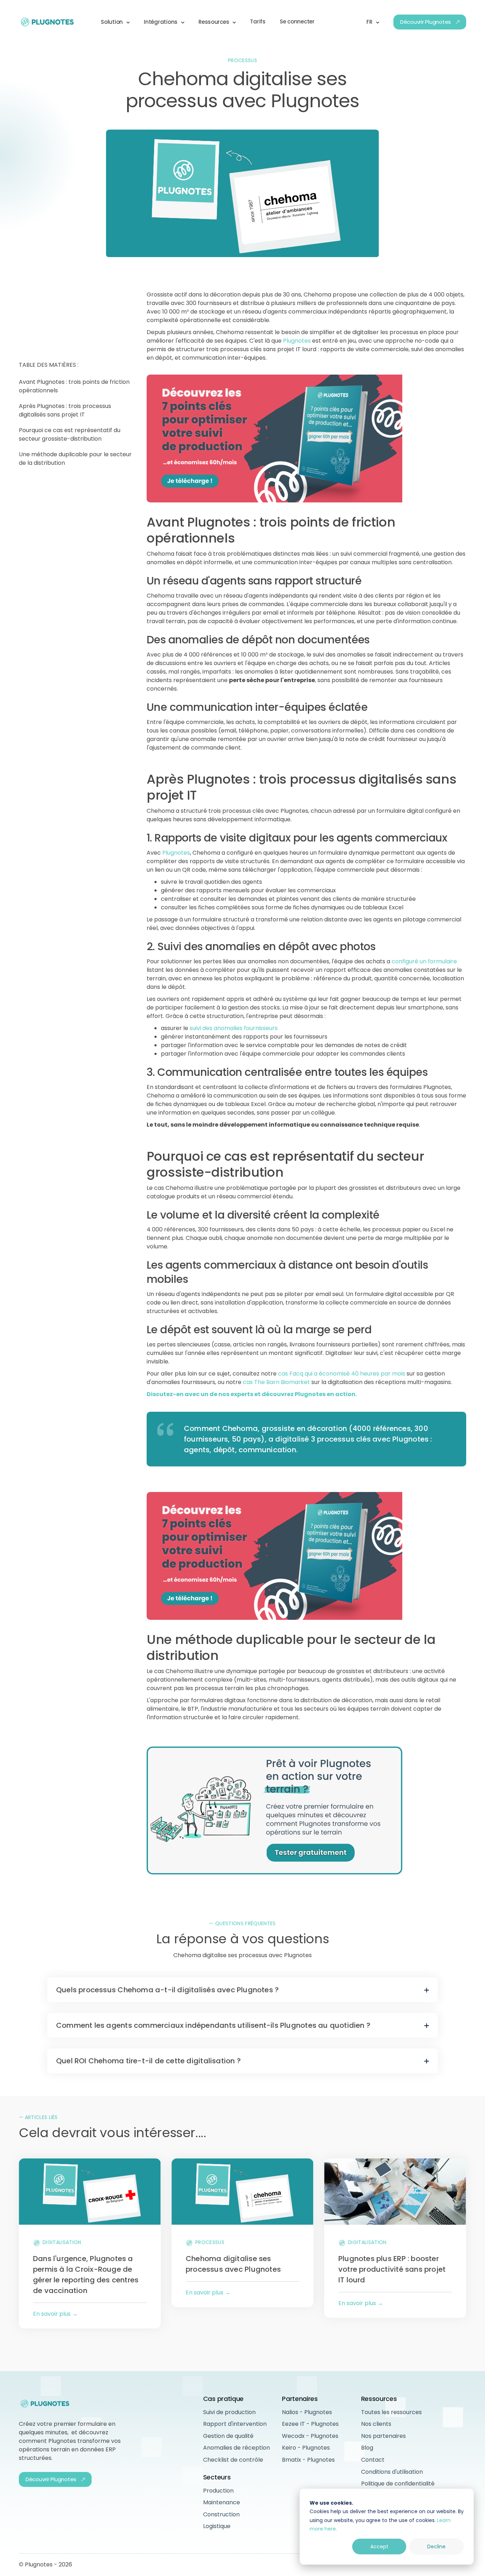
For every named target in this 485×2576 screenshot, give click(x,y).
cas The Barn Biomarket (276, 1382)
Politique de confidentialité (398, 2484)
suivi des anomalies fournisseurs (234, 1028)
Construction (221, 2514)
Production (218, 2491)
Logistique (217, 2526)
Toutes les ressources (391, 2412)
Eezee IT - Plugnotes (310, 2424)
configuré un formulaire (424, 961)
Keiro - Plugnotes (306, 2448)
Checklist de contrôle (233, 2460)
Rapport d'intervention (235, 2424)
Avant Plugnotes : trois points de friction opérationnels (74, 386)
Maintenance (222, 2502)
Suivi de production (229, 2412)
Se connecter (297, 21)
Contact (373, 2460)
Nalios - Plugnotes (307, 2412)
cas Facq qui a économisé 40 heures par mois (342, 1374)
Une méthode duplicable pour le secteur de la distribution (75, 459)
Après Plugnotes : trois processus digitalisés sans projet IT (65, 410)
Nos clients (376, 2424)
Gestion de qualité (228, 2436)
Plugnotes (297, 341)
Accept (379, 2547)
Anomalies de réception (236, 2448)
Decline (436, 2547)
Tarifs (258, 21)
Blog (367, 2448)
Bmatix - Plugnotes (308, 2460)
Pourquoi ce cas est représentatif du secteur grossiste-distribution (70, 434)
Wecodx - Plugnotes (310, 2436)
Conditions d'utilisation (392, 2472)
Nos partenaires (383, 2436)
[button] (115, 22)
